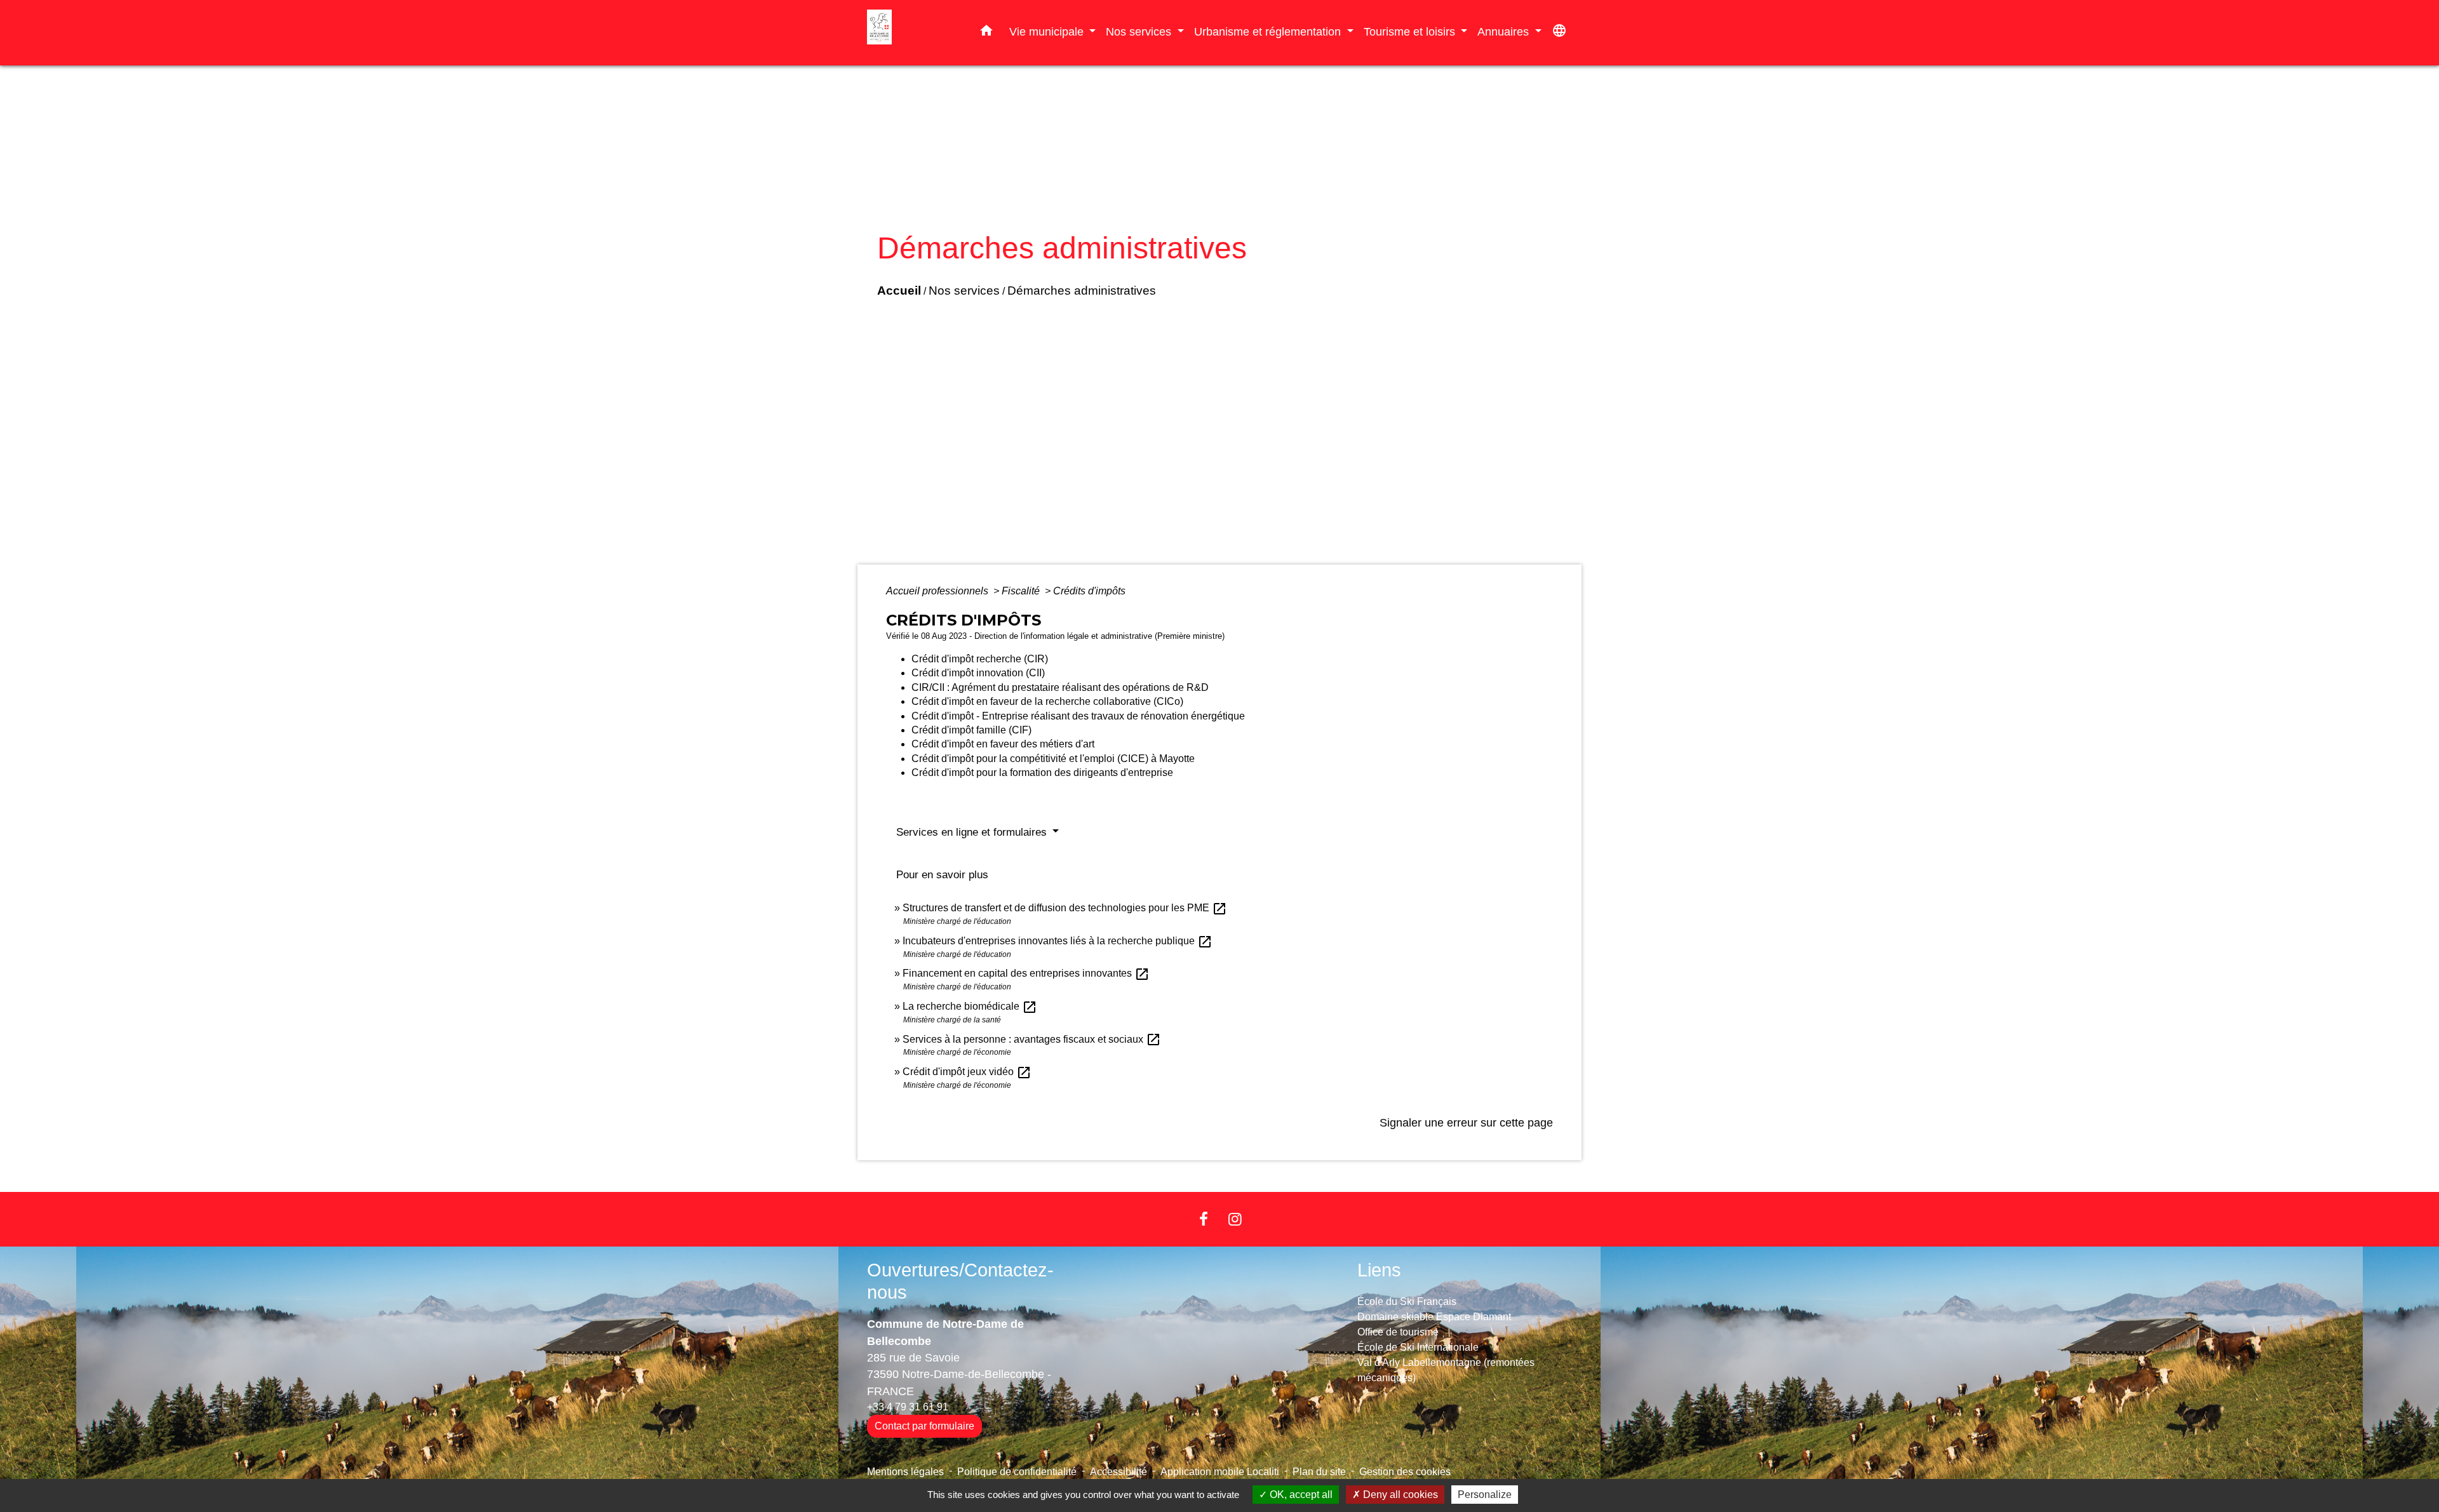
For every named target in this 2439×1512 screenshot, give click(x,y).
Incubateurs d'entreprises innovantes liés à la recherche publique (1058, 941)
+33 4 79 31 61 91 (908, 1407)
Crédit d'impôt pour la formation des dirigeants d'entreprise (1042, 773)
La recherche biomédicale (970, 1006)
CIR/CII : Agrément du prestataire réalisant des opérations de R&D (1060, 687)
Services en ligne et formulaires (973, 832)
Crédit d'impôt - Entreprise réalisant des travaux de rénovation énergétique (1078, 716)
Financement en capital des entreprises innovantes (1026, 973)
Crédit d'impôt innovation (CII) (978, 673)
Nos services (964, 291)
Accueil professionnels (938, 591)
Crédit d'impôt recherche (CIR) (980, 659)
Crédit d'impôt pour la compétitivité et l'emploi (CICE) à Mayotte (1053, 759)
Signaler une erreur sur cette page (1466, 1123)
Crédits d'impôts (1089, 591)
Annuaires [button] (1505, 31)
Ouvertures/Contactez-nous (960, 1281)
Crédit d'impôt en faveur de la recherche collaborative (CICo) (1047, 701)
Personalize (1485, 1495)
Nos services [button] (1140, 31)
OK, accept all (1300, 1495)
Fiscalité (1022, 591)
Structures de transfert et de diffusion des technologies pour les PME (1065, 908)
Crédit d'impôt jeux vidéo (967, 1072)
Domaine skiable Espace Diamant (1434, 1317)
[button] (986, 33)
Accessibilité (1119, 1472)
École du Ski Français (1407, 1301)
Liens (1379, 1270)
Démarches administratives (1082, 291)
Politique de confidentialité (1017, 1472)
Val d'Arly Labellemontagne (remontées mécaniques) (1446, 1370)
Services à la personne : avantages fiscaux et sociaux (1032, 1039)
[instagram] (1235, 1219)
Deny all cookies (1399, 1495)
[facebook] (1204, 1219)
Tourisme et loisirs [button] (1411, 31)
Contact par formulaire (924, 1426)
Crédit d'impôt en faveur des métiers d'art (1003, 744)
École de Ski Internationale (1418, 1347)
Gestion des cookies (1405, 1472)
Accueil (899, 291)
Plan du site (1319, 1472)
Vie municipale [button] (1048, 31)
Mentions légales (905, 1472)
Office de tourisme (1398, 1332)
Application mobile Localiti (1220, 1472)
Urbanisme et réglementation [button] (1269, 31)
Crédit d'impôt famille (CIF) (971, 730)
